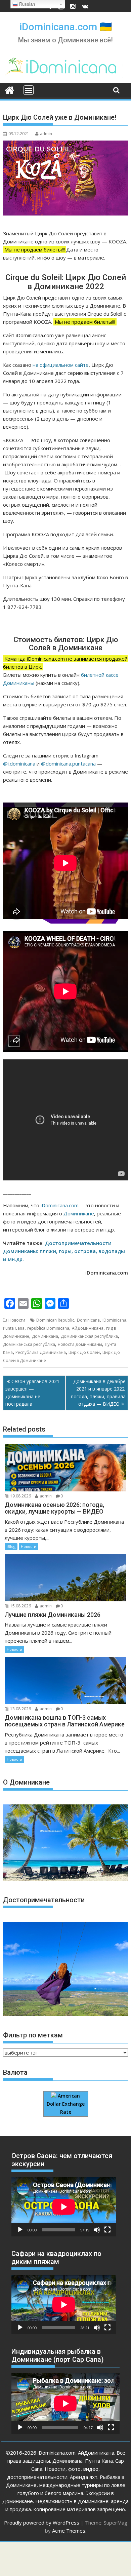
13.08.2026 (20, 1709)
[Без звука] (97, 2230)
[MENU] (29, 90)
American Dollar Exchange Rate (66, 2104)
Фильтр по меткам (33, 2035)
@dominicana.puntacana (68, 764)
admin (46, 134)
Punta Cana (14, 1328)
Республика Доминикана (41, 1352)
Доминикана (45, 1336)
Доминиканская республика (89, 1336)
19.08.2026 (20, 1496)
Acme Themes (69, 2531)
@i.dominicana (19, 764)
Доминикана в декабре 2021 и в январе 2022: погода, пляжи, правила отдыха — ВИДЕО (98, 1393)
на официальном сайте (61, 365)
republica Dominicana (48, 1328)
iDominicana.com (60, 1205)
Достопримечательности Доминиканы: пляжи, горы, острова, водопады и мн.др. (64, 1251)
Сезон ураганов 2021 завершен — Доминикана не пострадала (32, 1393)
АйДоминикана (88, 1328)
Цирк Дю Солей (84, 1352)
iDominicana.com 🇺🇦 (66, 27)
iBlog (11, 1546)
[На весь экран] (107, 2230)
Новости (17, 1320)
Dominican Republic (55, 1320)
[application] (64, 2207)
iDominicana (114, 1320)
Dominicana (88, 1320)
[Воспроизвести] (20, 2230)
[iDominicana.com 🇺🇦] (10, 89)
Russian (26, 4)
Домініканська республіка (29, 1344)
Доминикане (78, 1213)
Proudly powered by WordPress (42, 2523)
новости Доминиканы (80, 1344)
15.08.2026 (20, 1606)
